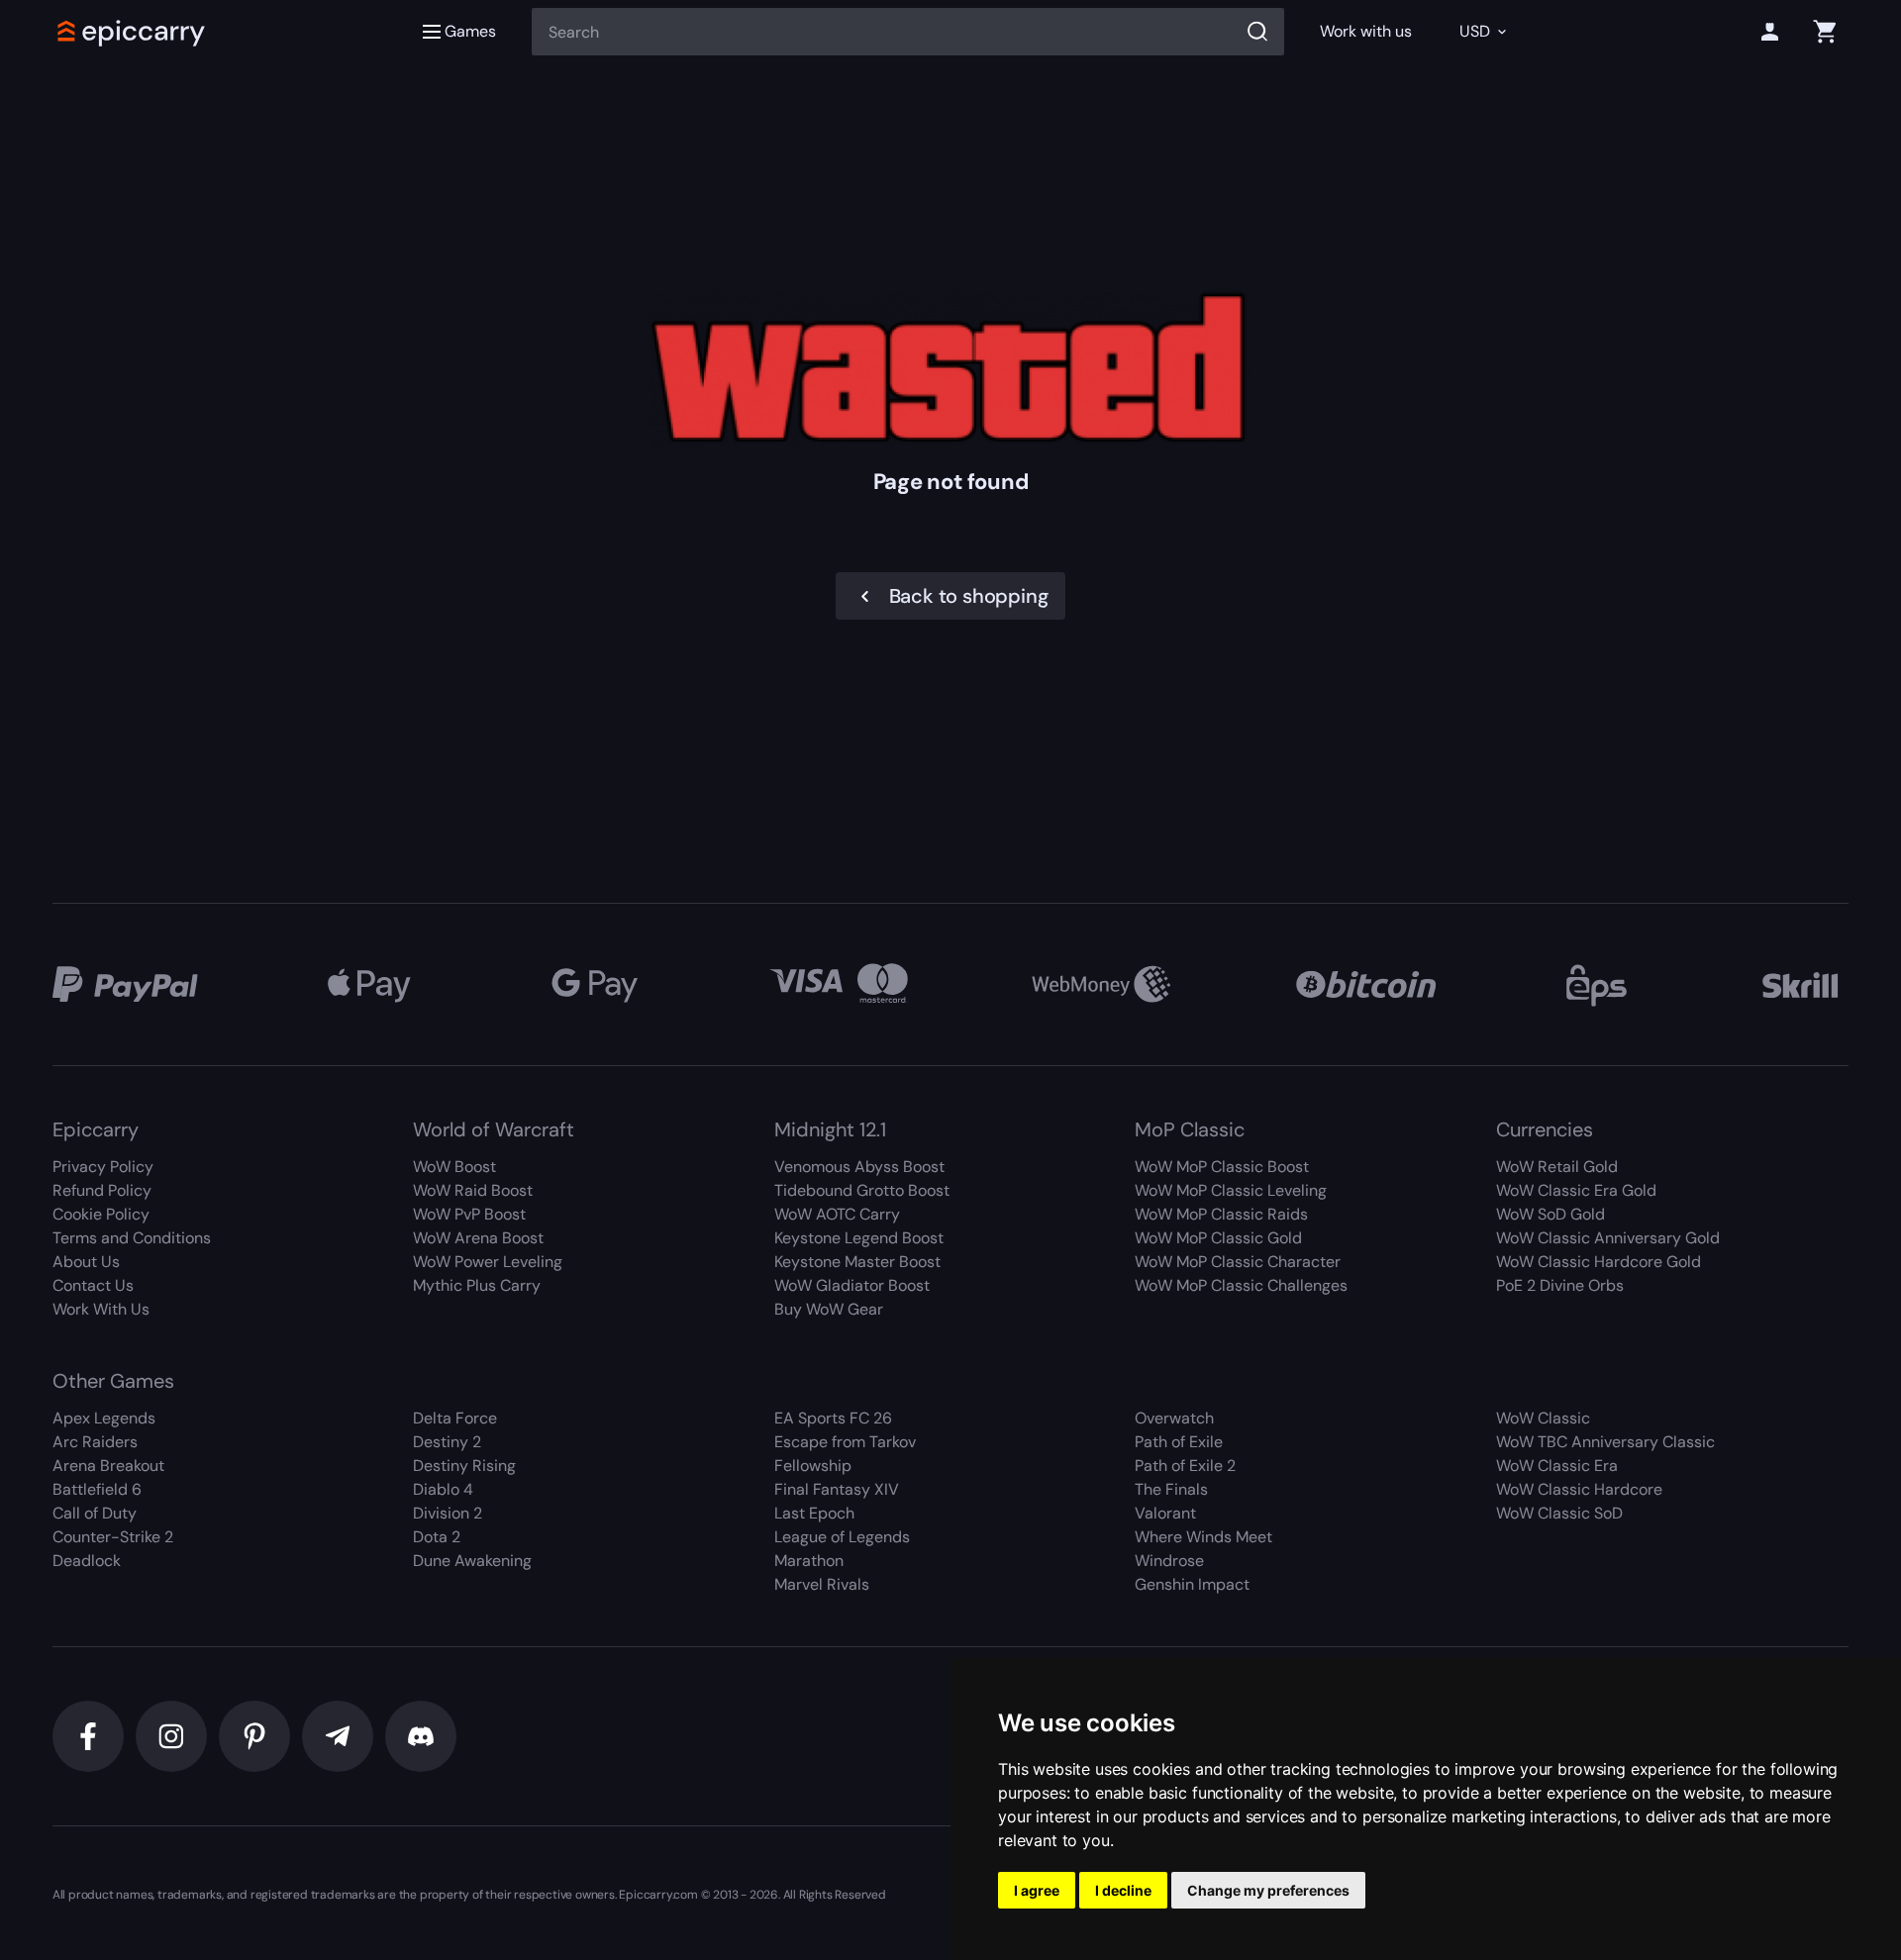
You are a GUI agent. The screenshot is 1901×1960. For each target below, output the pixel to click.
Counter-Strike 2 (113, 1537)
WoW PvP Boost (469, 1214)
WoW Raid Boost (473, 1190)
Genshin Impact (1192, 1584)
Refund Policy (102, 1190)
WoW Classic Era (1557, 1466)
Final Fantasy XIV (837, 1489)
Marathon (809, 1561)
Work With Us (101, 1309)
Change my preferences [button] (1268, 1890)
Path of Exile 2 (1185, 1466)
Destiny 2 (447, 1442)
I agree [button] (1037, 1890)
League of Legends (842, 1537)
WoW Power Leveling (488, 1262)
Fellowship (813, 1466)
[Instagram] (171, 1736)
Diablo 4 (443, 1489)
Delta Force (455, 1418)
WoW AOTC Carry (837, 1214)
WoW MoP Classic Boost (1222, 1167)
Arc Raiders (95, 1442)
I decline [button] (1123, 1890)
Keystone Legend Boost (859, 1238)
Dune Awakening (472, 1561)
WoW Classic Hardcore (1579, 1489)
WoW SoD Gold (1551, 1214)
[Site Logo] (132, 32)
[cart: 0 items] (1825, 32)
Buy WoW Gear (829, 1309)
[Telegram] (338, 1736)
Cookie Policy (101, 1214)
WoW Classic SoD (1559, 1513)
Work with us (1366, 31)
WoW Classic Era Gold (1576, 1190)
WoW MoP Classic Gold (1218, 1238)
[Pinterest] (254, 1736)
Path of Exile (1179, 1442)
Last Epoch (814, 1513)
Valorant (1165, 1513)
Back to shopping (969, 596)
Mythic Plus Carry (477, 1285)
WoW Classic (1543, 1418)
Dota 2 (437, 1537)
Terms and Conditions (132, 1238)
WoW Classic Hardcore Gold (1599, 1262)
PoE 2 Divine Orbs (1560, 1285)
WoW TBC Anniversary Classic (1605, 1442)
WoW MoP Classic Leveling (1231, 1190)
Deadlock (87, 1561)
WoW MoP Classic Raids (1221, 1214)
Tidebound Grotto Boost (862, 1190)
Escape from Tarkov (845, 1442)
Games (470, 31)
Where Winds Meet (1203, 1537)
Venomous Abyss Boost (859, 1167)
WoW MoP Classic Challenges (1241, 1285)
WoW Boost (454, 1167)
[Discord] (421, 1736)
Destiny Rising (464, 1466)
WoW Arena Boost (478, 1238)
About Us (86, 1262)
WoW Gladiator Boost (852, 1285)
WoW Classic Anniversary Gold (1608, 1238)
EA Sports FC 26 (833, 1418)
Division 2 (448, 1513)
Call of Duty (95, 1513)
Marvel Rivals (822, 1584)
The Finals (1171, 1489)
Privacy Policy (103, 1167)
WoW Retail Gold (1557, 1167)
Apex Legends (104, 1418)
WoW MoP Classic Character (1238, 1262)
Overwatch (1174, 1418)
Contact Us (93, 1285)
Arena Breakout (108, 1466)
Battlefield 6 (97, 1489)
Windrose (1169, 1561)
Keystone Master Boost (857, 1262)
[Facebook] (88, 1736)
